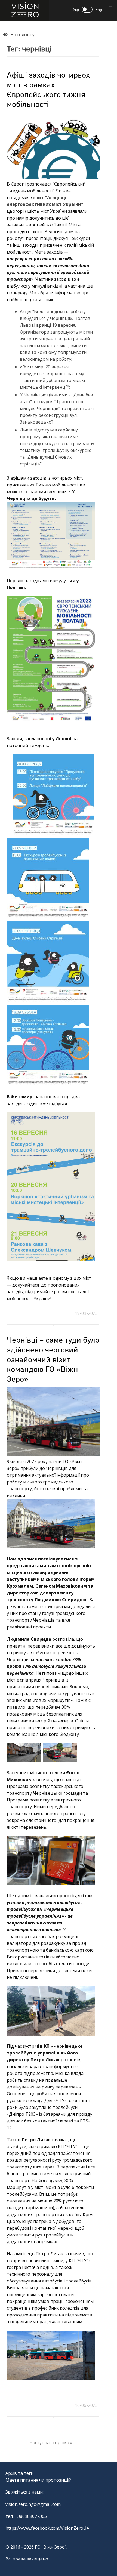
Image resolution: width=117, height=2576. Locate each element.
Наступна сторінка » (51, 2442)
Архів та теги (19, 2473)
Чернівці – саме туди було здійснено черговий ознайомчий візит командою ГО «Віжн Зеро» (53, 1360)
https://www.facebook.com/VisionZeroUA (47, 2528)
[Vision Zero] (24, 10)
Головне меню (110, 7)
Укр (76, 10)
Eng (99, 10)
